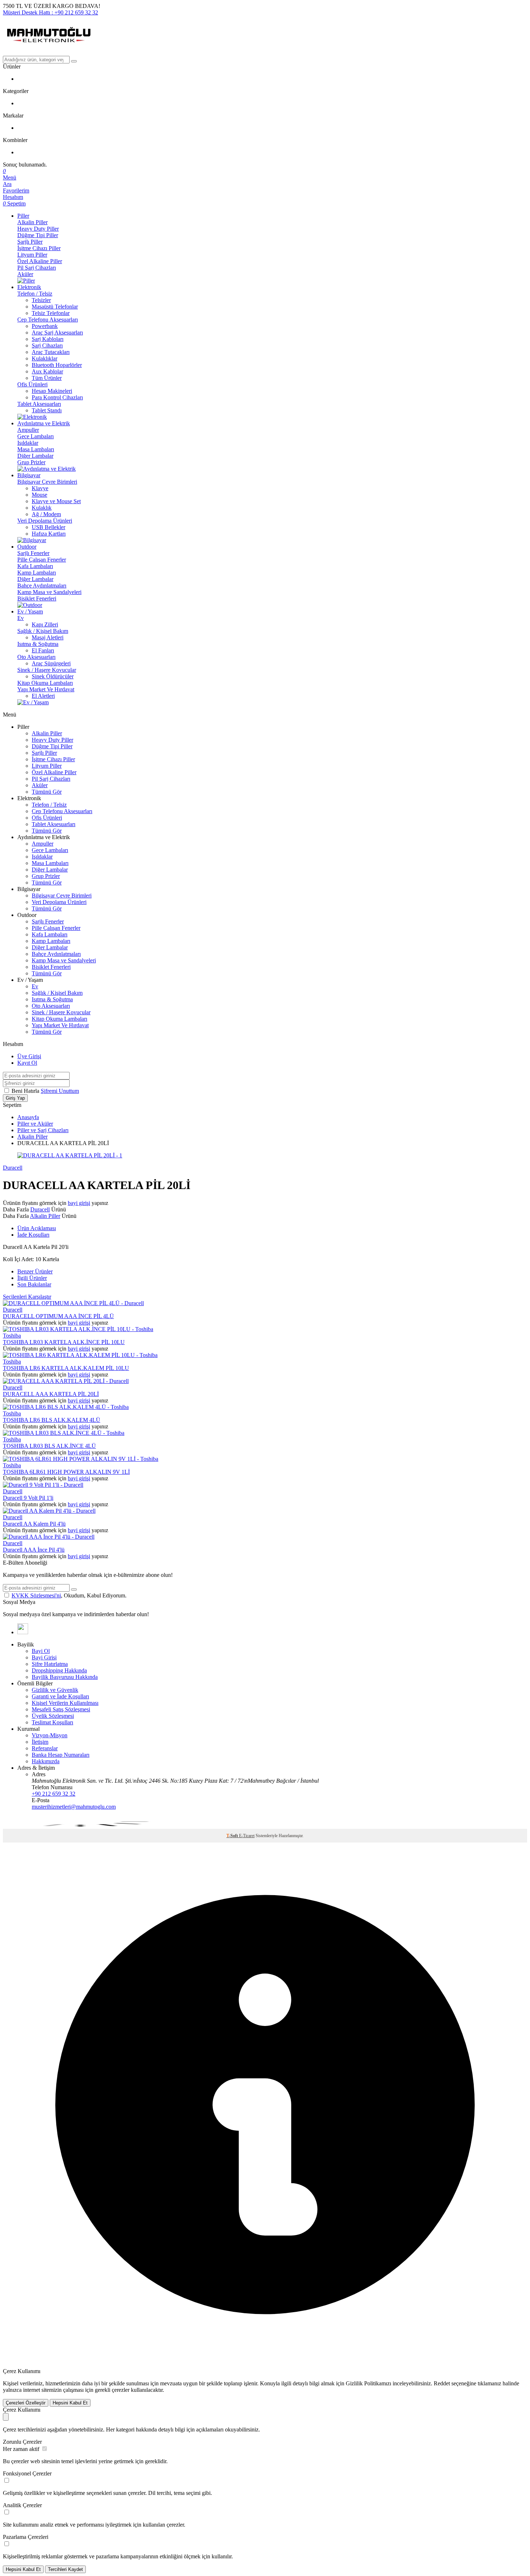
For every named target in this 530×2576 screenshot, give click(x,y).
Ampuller (28, 430)
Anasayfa (28, 1117)
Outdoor (27, 547)
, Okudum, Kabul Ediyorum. (69, 1595)
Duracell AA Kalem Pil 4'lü (34, 1524)
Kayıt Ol (27, 1063)
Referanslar (45, 1748)
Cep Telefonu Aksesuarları (48, 320)
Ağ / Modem (46, 514)
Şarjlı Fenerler (33, 553)
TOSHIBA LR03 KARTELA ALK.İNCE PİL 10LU (64, 1342)
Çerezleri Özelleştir (26, 2403)
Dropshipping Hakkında (59, 1670)
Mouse (39, 495)
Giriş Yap (15, 1098)
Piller (23, 216)
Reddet (442, 2383)
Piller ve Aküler (35, 1124)
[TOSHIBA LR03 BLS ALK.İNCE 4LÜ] (64, 1433)
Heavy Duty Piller (38, 229)
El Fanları (43, 650)
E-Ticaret (247, 1836)
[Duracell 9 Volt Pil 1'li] (43, 1485)
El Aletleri (43, 696)
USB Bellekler (48, 527)
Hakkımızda (46, 1761)
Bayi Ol (41, 1651)
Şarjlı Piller (30, 242)
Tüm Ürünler (47, 378)
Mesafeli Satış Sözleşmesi (61, 1709)
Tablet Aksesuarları (39, 404)
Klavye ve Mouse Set (56, 501)
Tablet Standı (47, 410)
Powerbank (45, 326)
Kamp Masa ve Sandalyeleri (49, 592)
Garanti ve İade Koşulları (60, 1696)
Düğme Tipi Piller (38, 235)
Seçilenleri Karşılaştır (27, 1297)
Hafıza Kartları (49, 534)
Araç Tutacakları (51, 352)
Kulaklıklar (45, 358)
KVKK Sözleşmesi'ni (36, 1595)
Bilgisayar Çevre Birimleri (47, 482)
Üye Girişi (29, 1056)
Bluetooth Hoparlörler (57, 365)
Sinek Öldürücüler (53, 676)
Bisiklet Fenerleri (37, 598)
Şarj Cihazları (47, 345)
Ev (21, 618)
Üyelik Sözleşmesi (53, 1716)
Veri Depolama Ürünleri (45, 521)
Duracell (13, 1168)
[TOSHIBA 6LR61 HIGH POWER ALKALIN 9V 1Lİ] (81, 1459)
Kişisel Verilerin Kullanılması (65, 1703)
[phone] (23, 1632)
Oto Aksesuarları (36, 657)
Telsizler (41, 300)
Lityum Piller (32, 255)
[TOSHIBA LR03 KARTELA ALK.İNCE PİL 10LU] (78, 1329)
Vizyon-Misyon (50, 1735)
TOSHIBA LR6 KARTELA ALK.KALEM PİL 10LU (66, 1368)
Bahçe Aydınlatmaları (42, 586)
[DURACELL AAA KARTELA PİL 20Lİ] (66, 1381)
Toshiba (12, 1336)
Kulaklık (42, 508)
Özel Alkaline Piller (40, 261)
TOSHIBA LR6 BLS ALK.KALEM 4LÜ (52, 1420)
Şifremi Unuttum (60, 1091)
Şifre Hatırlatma (50, 1664)
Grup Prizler (31, 462)
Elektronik (29, 287)
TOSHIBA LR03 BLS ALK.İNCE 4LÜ (49, 1446)
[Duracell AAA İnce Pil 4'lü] (49, 1537)
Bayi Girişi (44, 1657)
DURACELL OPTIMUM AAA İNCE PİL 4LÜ (58, 1316)
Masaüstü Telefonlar (55, 307)
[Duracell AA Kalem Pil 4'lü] (49, 1511)
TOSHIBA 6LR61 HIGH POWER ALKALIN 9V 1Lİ (66, 1472)
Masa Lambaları (36, 449)
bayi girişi (79, 1203)
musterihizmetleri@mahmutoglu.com (74, 1807)
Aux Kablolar (47, 371)
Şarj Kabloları (48, 339)
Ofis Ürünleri (32, 384)
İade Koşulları (33, 1235)
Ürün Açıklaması (37, 1228)
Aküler (25, 274)
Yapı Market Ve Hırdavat (46, 689)
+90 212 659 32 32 (54, 1794)
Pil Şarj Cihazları (37, 268)
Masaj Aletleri (48, 637)
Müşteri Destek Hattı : (50, 12)
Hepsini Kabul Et (70, 2403)
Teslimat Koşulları (52, 1722)
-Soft (233, 1836)
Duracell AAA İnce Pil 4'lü (34, 1550)
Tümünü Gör (47, 792)
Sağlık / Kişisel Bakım (43, 631)
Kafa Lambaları (35, 566)
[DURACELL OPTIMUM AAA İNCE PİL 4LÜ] (73, 1303)
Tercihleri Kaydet (65, 2569)
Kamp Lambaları (37, 573)
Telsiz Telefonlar (51, 313)
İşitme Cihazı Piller (39, 248)
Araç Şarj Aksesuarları (57, 332)
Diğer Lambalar (35, 456)
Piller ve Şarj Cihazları (43, 1130)
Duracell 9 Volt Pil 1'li (28, 1498)
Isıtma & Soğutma (38, 644)
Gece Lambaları (36, 436)
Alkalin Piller (32, 222)
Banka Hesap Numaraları (61, 1755)
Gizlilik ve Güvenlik (55, 1690)
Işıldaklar (28, 443)
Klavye (40, 488)
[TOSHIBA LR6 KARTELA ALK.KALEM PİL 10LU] (80, 1355)
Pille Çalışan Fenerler (42, 560)
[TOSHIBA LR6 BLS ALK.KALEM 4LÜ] (66, 1407)
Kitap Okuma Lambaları (45, 683)
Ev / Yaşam (30, 611)
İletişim (40, 1742)
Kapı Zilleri (45, 624)
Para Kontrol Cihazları (57, 397)
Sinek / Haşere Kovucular (47, 670)
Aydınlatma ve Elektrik (44, 423)
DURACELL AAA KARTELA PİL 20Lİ (51, 1394)
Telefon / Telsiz (35, 294)
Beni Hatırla (26, 1091)
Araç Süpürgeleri (51, 663)
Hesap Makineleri (52, 391)
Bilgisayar (29, 475)
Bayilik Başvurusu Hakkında (65, 1677)
